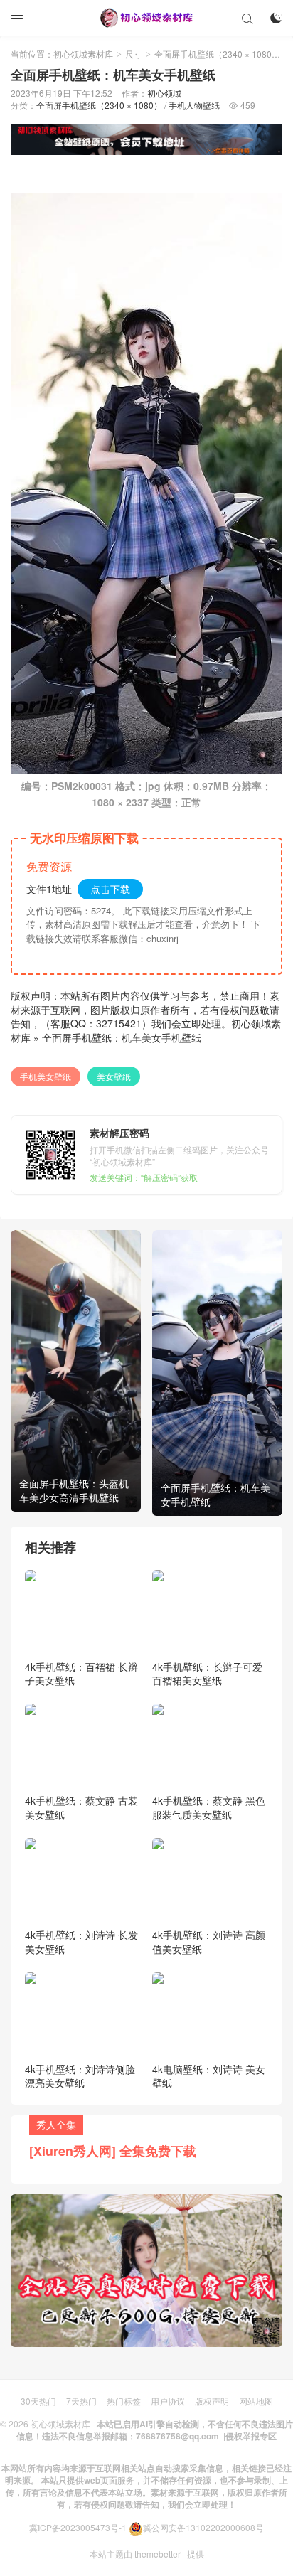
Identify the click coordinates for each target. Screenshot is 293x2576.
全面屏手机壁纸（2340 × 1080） (217, 54)
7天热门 (81, 2401)
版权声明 (212, 2401)
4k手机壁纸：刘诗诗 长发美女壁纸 (81, 1942)
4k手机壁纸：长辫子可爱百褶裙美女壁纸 (207, 1674)
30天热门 (38, 2401)
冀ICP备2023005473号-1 (78, 2527)
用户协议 (168, 2401)
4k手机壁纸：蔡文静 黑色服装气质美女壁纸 (209, 1807)
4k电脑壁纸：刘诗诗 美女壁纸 (209, 2076)
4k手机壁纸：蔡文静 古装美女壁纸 (81, 1807)
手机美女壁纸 (46, 1076)
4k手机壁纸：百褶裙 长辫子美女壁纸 (81, 1674)
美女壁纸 (114, 1076)
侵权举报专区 (251, 2436)
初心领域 (164, 93)
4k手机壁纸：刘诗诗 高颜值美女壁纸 (209, 1942)
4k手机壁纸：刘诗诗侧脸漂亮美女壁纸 (80, 2076)
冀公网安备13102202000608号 (203, 2527)
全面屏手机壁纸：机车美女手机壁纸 (122, 1037)
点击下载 (110, 889)
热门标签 (124, 2401)
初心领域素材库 (83, 54)
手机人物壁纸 (194, 105)
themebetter (158, 2554)
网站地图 (256, 2401)
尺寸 (134, 54)
